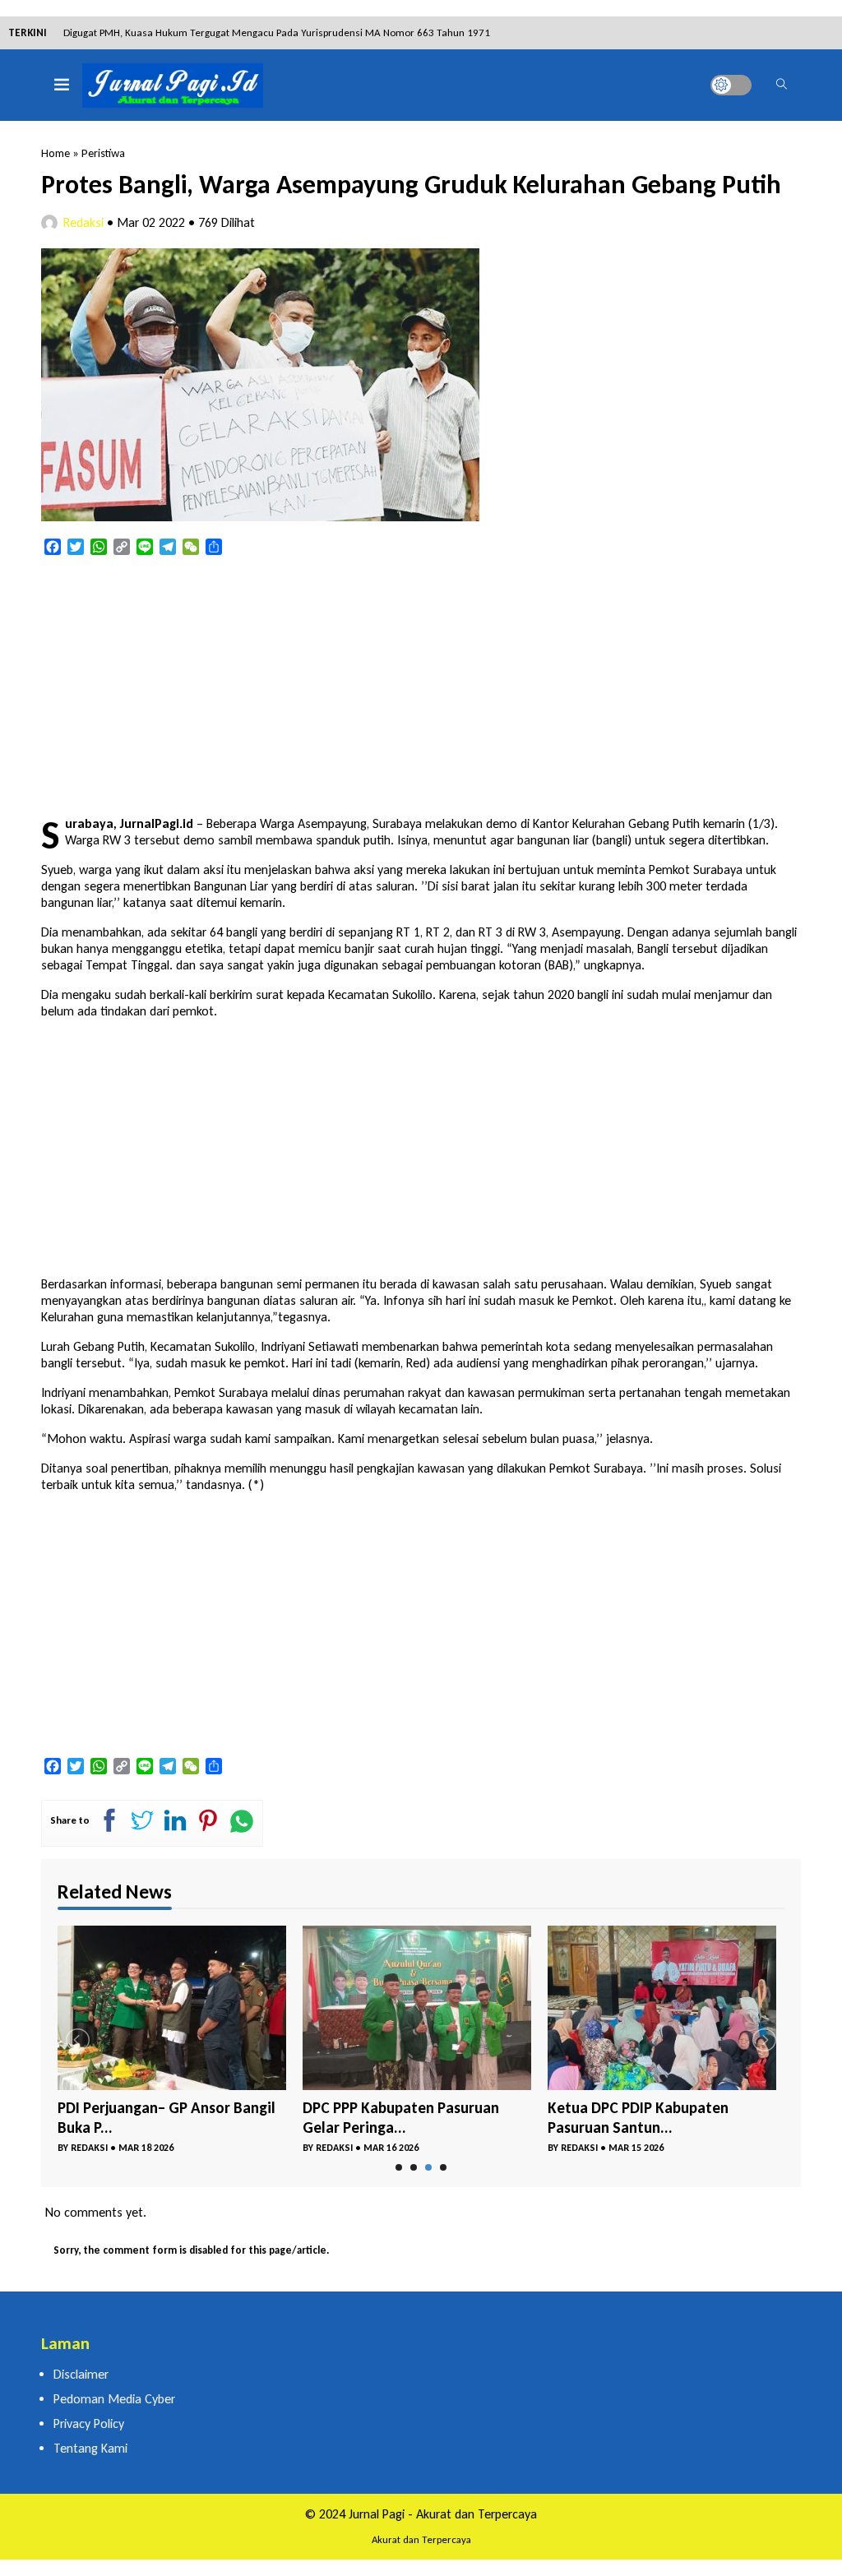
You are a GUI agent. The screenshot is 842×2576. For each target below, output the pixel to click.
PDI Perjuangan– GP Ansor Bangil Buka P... (167, 2118)
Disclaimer (81, 2374)
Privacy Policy (89, 2423)
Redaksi (83, 222)
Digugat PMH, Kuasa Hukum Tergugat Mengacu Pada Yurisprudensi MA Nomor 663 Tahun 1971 (277, 32)
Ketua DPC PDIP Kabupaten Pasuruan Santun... (638, 2118)
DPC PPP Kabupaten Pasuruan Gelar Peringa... (401, 2118)
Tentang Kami (90, 2448)
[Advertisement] (421, 687)
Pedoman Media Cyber (114, 2399)
